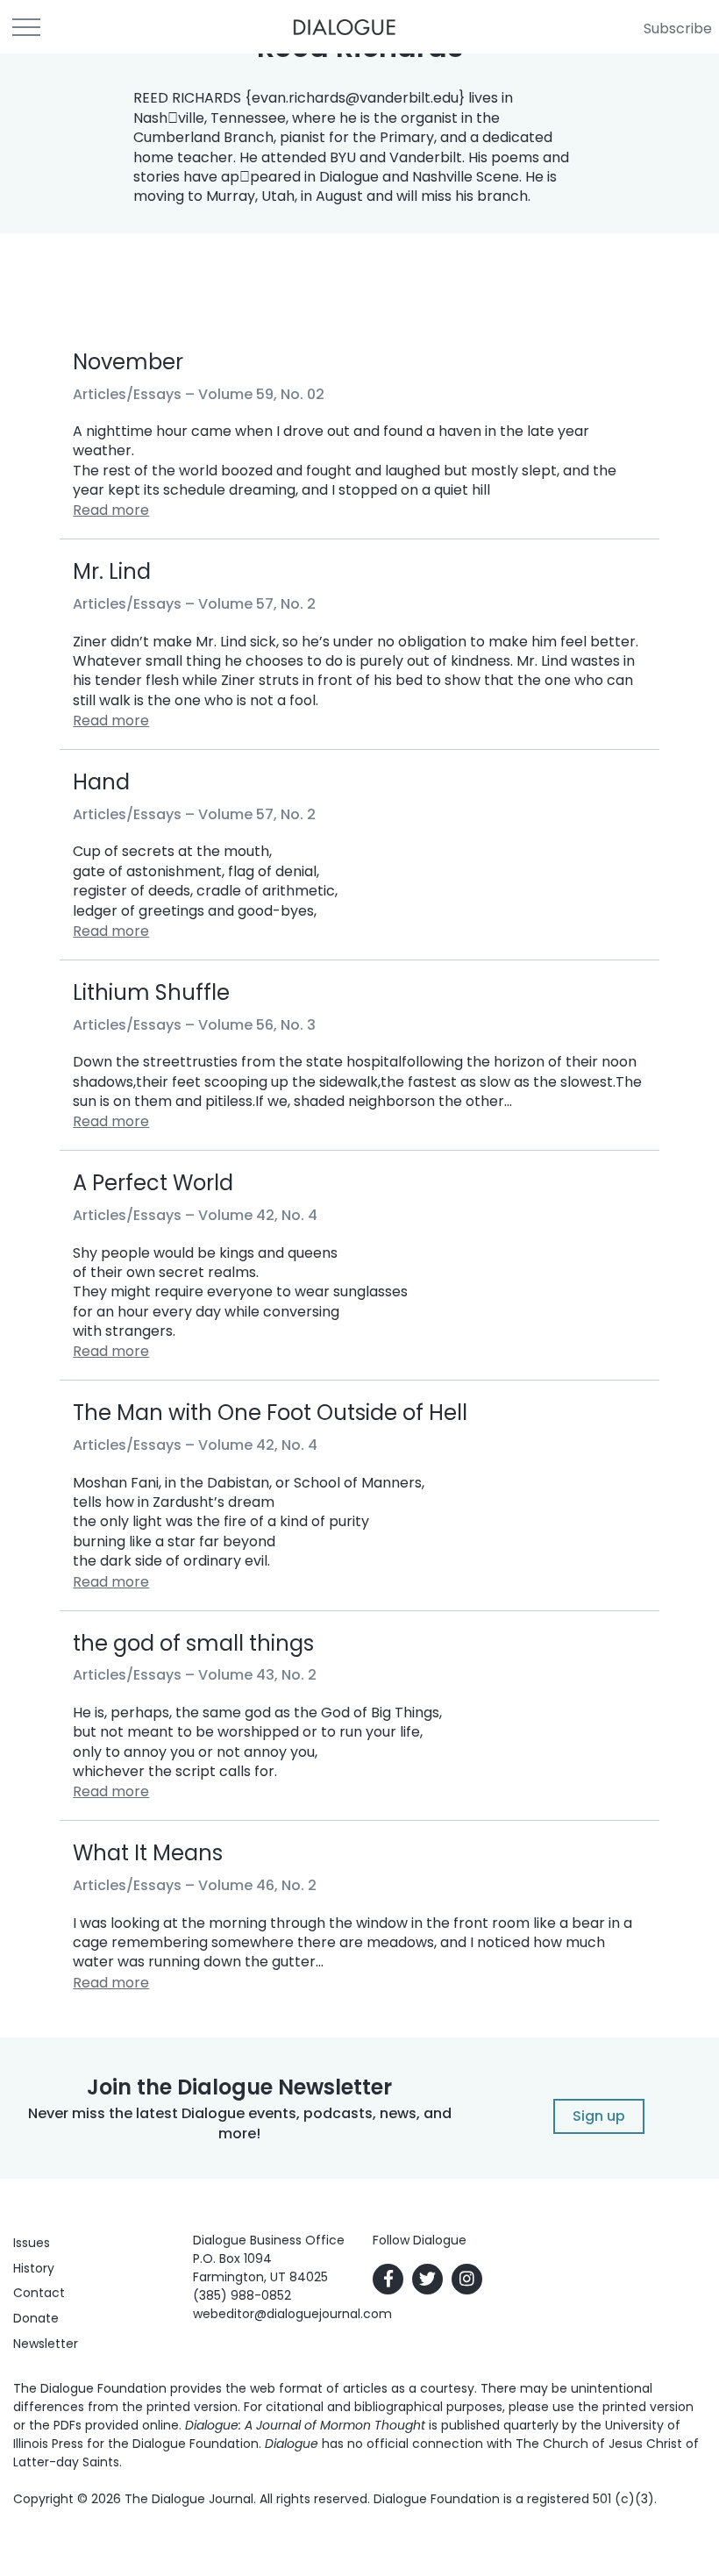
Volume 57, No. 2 (257, 604)
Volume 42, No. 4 (258, 1215)
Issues (32, 2243)
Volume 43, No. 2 (257, 1675)
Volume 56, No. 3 (257, 1025)
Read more (111, 510)
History (34, 2268)
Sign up (599, 2116)
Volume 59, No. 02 (261, 394)
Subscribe (678, 29)
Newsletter (46, 2344)
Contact (39, 2293)
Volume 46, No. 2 (257, 1885)
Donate (36, 2318)
